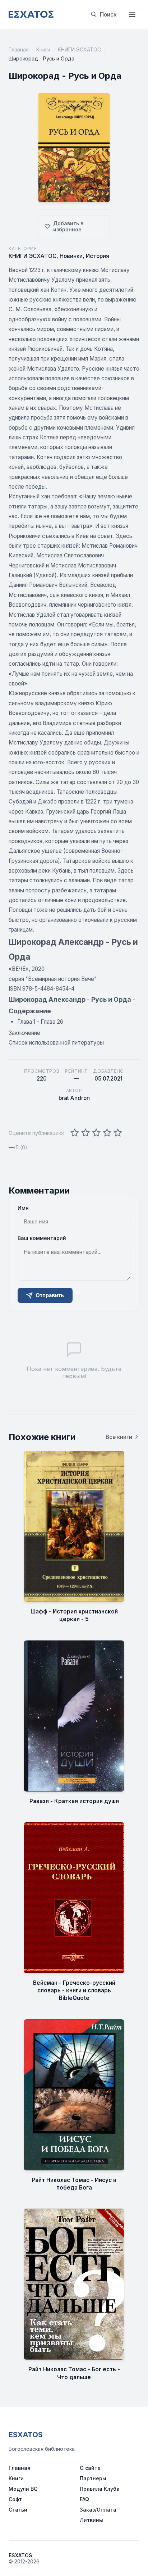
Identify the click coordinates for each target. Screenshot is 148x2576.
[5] (118, 1133)
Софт (15, 2499)
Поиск (108, 15)
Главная (19, 49)
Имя (23, 1208)
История (98, 256)
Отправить (50, 1295)
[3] (96, 1133)
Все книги (119, 1437)
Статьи (18, 2510)
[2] (85, 1133)
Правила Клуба (100, 2489)
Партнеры (93, 2478)
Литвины (91, 2520)
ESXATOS (26, 2435)
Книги (43, 49)
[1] (75, 1133)
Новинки (71, 256)
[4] (107, 1133)
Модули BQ (23, 2489)
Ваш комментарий (42, 1238)
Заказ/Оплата (98, 2510)
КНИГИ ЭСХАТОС (79, 49)
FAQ (84, 2499)
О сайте (90, 2468)
